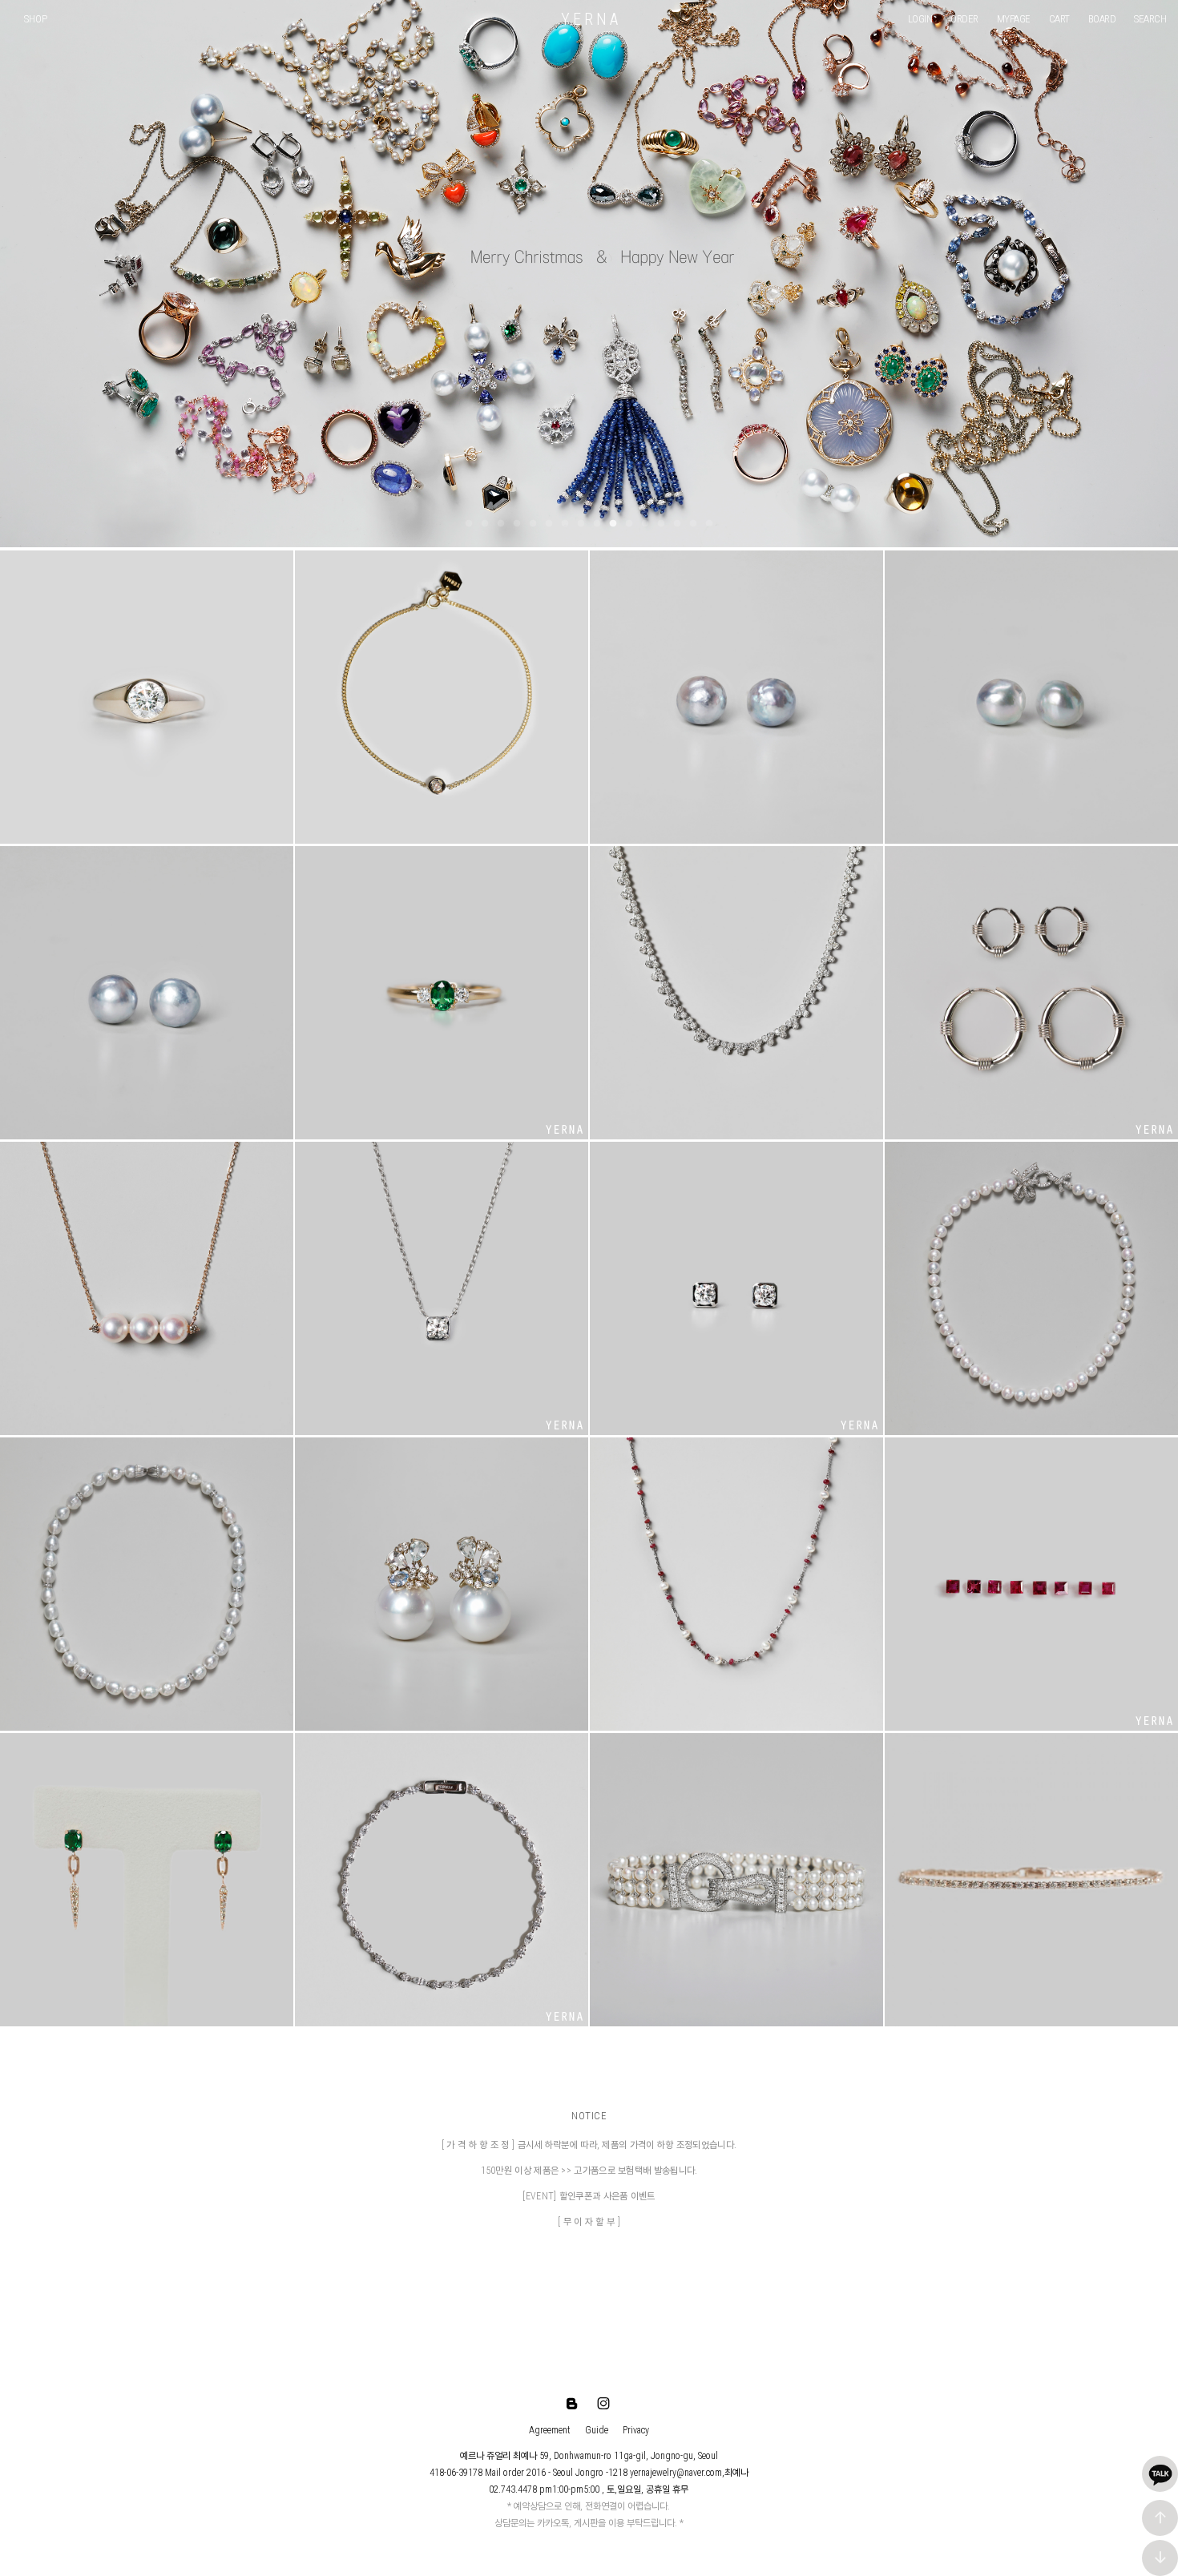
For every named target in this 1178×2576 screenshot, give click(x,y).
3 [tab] (501, 524)
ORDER (964, 19)
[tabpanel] (589, 274)
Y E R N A (589, 19)
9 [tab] (597, 524)
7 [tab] (565, 524)
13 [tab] (661, 524)
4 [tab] (517, 524)
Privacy (636, 2430)
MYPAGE (1014, 19)
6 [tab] (549, 524)
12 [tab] (645, 524)
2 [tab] (485, 524)
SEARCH (1150, 19)
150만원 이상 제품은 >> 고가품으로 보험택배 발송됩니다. (589, 2171)
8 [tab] (581, 524)
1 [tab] (469, 524)
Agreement (550, 2430)
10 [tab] (613, 524)
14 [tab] (677, 524)
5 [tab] (533, 524)
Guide (597, 2430)
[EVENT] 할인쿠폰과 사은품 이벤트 (589, 2196)
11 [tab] (629, 524)
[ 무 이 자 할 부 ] (589, 2222)
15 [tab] (693, 524)
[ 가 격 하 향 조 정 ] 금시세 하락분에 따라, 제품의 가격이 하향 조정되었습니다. (589, 2145)
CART (1059, 19)
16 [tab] (709, 524)
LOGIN (920, 19)
